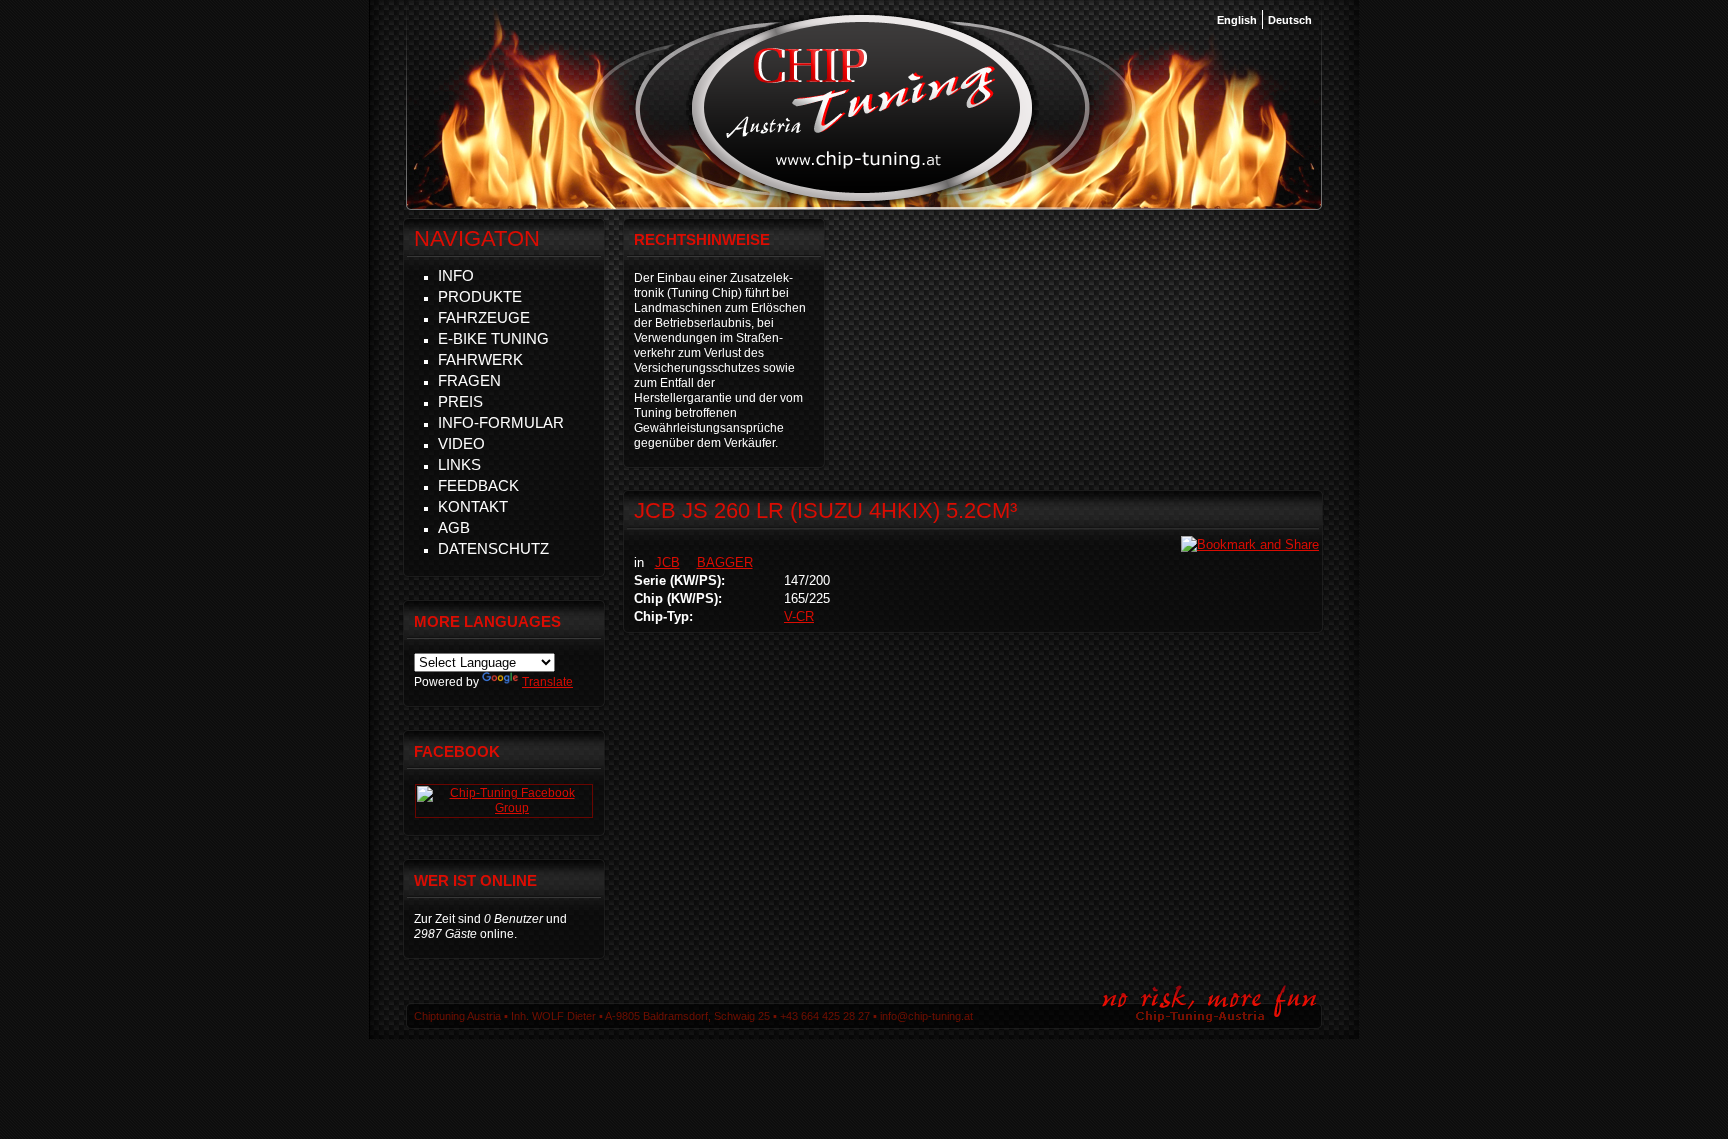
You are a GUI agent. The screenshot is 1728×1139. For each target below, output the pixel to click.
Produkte (480, 296)
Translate (547, 682)
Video (461, 443)
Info (456, 275)
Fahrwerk (480, 359)
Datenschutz (493, 548)
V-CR (799, 616)
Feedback (478, 485)
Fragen (469, 380)
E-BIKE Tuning (493, 338)
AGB (454, 527)
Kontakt (473, 506)
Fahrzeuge (484, 317)
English (1237, 20)
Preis (460, 401)
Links (459, 464)
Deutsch (1290, 20)
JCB (667, 562)
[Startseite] (862, 199)
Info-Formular (501, 422)
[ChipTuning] (504, 808)
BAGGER (725, 562)
